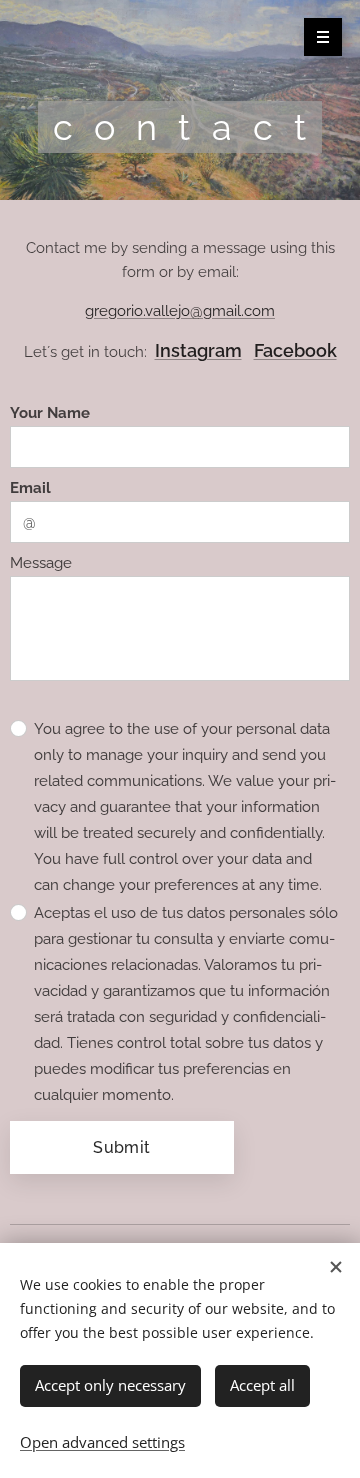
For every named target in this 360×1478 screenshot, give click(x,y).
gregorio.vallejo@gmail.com (180, 311)
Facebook (295, 350)
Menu (323, 37)
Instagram (198, 350)
